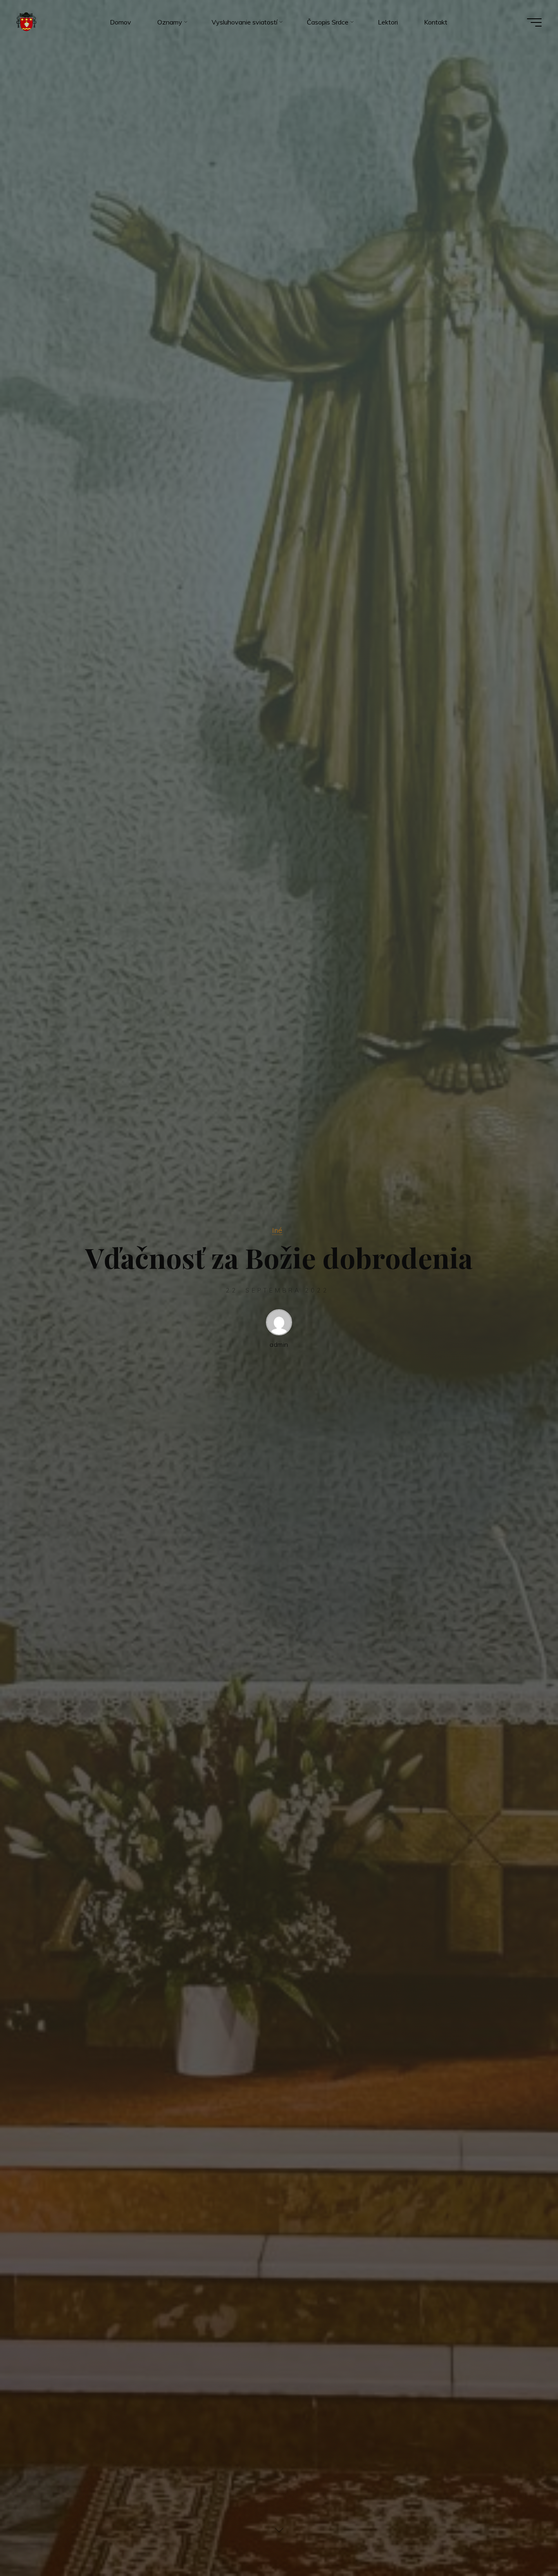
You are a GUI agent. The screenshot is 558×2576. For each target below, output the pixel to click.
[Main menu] (534, 22)
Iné (277, 1230)
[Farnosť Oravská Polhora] (26, 22)
